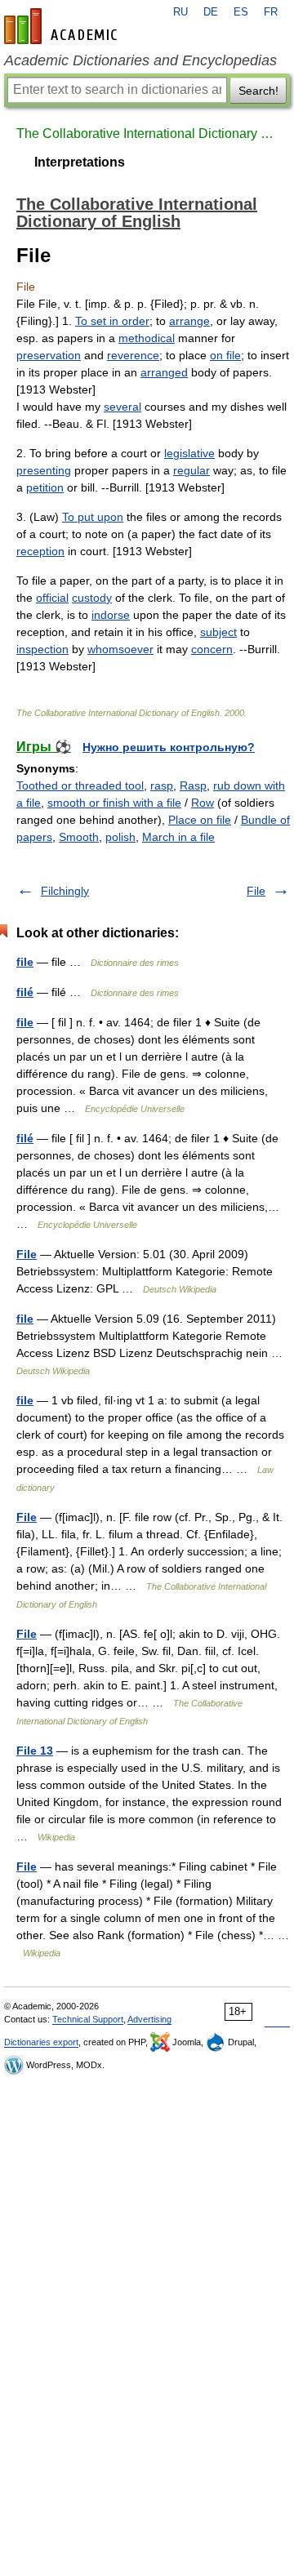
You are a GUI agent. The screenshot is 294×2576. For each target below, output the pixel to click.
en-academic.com (63, 26)
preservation (49, 355)
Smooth (79, 837)
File (256, 891)
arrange (189, 321)
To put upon (93, 517)
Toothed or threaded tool (80, 785)
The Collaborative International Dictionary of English (147, 133)
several (122, 407)
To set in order (112, 321)
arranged (164, 372)
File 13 (35, 1751)
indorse (111, 615)
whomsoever (120, 649)
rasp (162, 785)
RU (180, 12)
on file (225, 355)
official (52, 598)
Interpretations (80, 162)
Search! (258, 91)
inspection (42, 649)
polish (120, 837)
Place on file (200, 820)
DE (211, 12)
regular (192, 470)
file (25, 962)
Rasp (193, 785)
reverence (133, 355)
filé (25, 992)
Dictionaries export (41, 2042)
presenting (44, 470)
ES (241, 12)
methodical (147, 338)
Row (203, 803)
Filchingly (65, 891)
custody (92, 598)
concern (212, 649)
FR (271, 12)
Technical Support (88, 2019)
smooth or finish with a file (114, 803)
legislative (189, 453)
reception (40, 551)
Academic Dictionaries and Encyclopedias (140, 60)
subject (218, 632)
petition (45, 487)
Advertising (149, 2019)
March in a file (178, 837)
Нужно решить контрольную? (169, 747)
